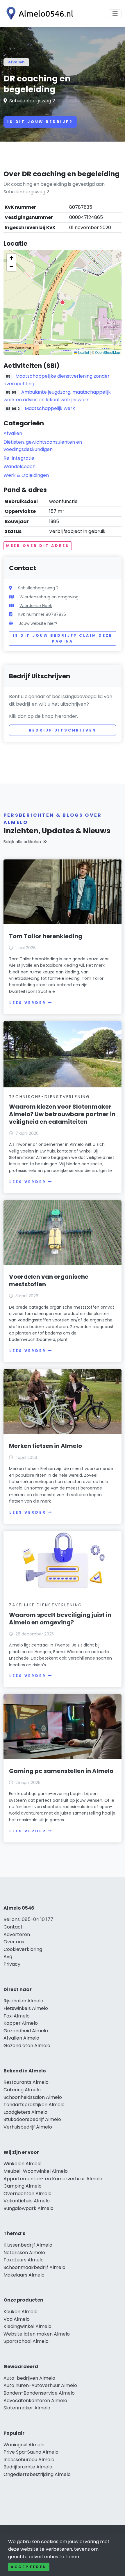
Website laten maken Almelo (37, 2334)
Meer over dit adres (38, 546)
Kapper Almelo (21, 2023)
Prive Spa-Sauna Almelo (31, 2452)
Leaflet (83, 352)
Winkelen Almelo (23, 2164)
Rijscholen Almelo (23, 2001)
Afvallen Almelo (21, 2038)
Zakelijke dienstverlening (46, 1605)
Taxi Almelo (17, 2016)
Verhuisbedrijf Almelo (28, 2127)
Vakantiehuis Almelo (27, 2201)
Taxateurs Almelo (24, 2260)
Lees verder (28, 1003)
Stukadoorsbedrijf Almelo (32, 2119)
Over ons (14, 1942)
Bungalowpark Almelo (28, 2208)
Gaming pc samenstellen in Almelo (61, 1771)
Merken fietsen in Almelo (45, 1446)
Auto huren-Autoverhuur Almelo (40, 2385)
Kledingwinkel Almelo (27, 2326)
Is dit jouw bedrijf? (40, 122)
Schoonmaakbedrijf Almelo (34, 2267)
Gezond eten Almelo (27, 2046)
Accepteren (29, 2567)
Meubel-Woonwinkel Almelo (36, 2171)
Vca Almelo (17, 2319)
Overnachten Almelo (27, 2194)
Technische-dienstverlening (50, 1097)
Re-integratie (19, 458)
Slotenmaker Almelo (27, 2408)
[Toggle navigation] (115, 14)
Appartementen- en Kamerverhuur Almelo (53, 2179)
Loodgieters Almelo (25, 2112)
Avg (8, 1957)
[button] (63, 302)
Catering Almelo (22, 2090)
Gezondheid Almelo (26, 2031)
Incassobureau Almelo (29, 2460)
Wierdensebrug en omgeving (49, 597)
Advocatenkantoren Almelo (35, 2401)
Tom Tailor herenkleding (46, 936)
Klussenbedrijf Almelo (28, 2245)
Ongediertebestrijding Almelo (37, 2474)
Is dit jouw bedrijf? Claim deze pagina (63, 638)
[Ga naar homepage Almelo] (38, 14)
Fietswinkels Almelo (26, 2008)
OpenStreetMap (108, 352)
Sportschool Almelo (26, 2341)
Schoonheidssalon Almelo (33, 2097)
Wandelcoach (19, 467)
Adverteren (17, 1934)
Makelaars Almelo (24, 2275)
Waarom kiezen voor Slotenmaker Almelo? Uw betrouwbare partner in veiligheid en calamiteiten (62, 1114)
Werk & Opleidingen (26, 475)
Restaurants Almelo (26, 2082)
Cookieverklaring (23, 1949)
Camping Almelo (23, 2186)
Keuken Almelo (20, 2312)
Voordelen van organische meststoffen (49, 1280)
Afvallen (16, 62)
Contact (13, 1927)
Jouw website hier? (38, 623)
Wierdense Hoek (36, 606)
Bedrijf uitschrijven (63, 730)
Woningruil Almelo (24, 2445)
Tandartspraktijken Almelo (34, 2105)
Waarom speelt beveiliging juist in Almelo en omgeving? (60, 1619)
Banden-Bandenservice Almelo (39, 2393)
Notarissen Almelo (24, 2253)
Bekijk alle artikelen (22, 842)
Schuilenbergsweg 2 (32, 101)
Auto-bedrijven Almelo (29, 2378)
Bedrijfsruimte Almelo (28, 2467)
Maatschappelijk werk (50, 408)
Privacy (12, 1964)
